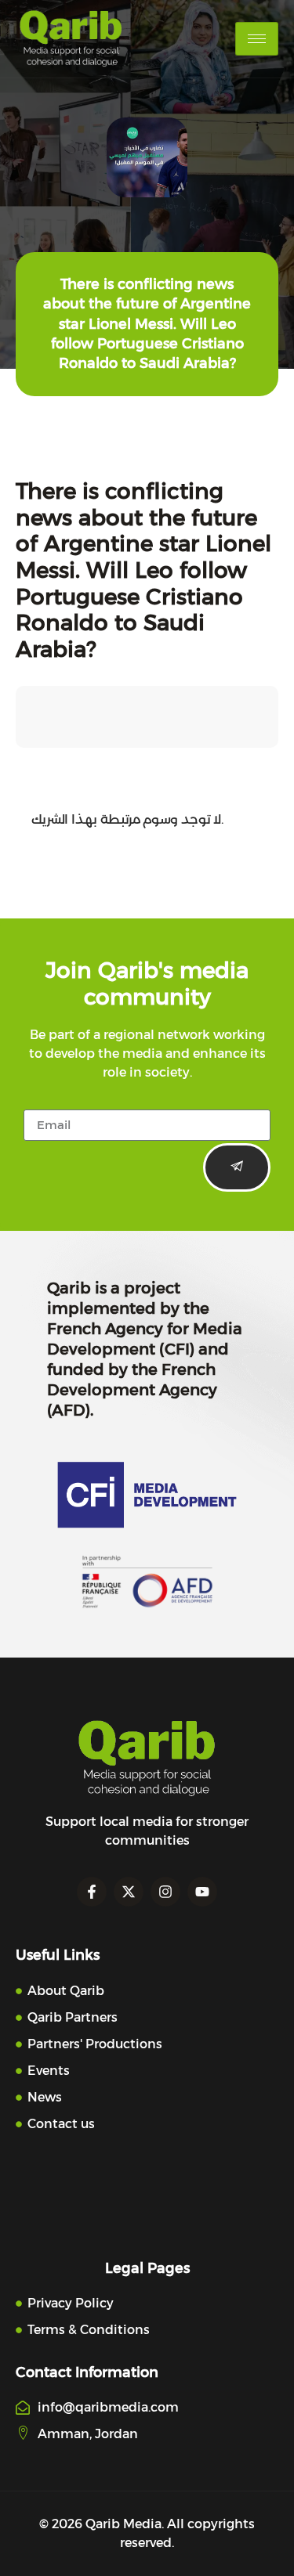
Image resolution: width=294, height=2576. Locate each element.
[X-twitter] (129, 1892)
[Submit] (237, 1167)
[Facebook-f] (92, 1892)
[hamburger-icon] (257, 39)
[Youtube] (202, 1892)
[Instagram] (165, 1892)
